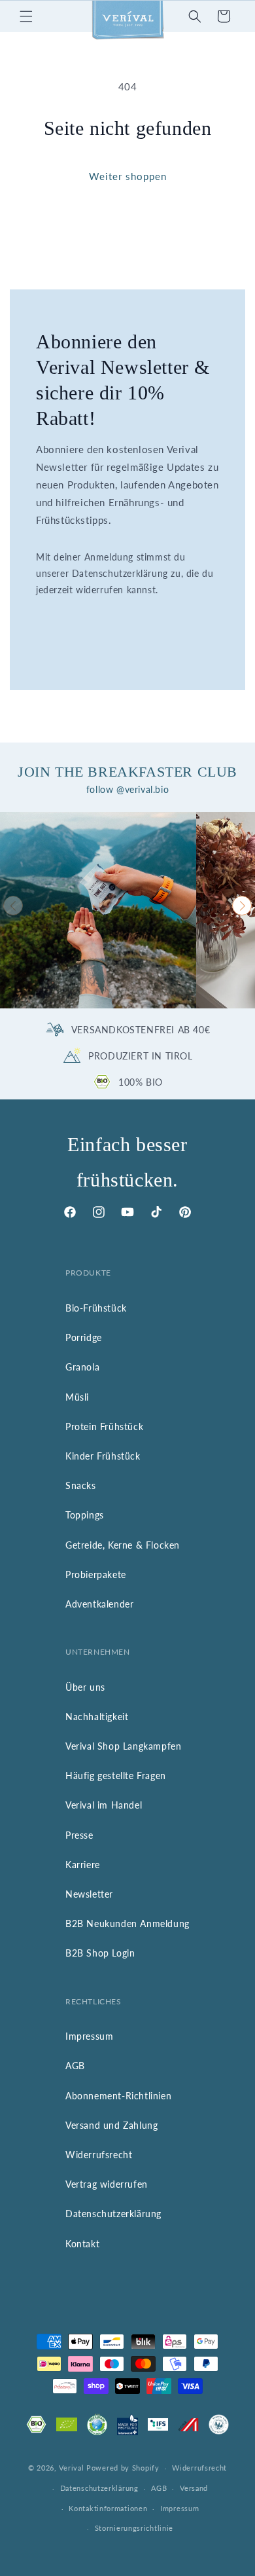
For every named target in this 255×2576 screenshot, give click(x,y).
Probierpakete (96, 1574)
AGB (75, 2066)
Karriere (83, 1865)
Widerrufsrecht (99, 2155)
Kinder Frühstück (103, 1456)
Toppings (85, 1515)
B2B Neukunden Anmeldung (127, 1923)
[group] (98, 910)
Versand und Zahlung (111, 2125)
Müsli (77, 1397)
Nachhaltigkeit (97, 1717)
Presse (79, 1835)
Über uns (85, 1687)
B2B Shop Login (100, 1953)
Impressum (89, 2036)
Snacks (81, 1485)
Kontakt (82, 2244)
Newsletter (89, 1894)
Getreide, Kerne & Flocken (123, 1545)
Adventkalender (99, 1604)
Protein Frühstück (104, 1426)
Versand (194, 2488)
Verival (71, 2468)
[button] (26, 16)
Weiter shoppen (128, 176)
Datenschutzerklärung (113, 2214)
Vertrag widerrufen (107, 2184)
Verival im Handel (104, 1805)
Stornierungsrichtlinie (134, 2528)
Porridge (84, 1337)
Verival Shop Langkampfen (123, 1746)
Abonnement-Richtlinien (118, 2096)
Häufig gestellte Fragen (116, 1776)
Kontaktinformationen (108, 2508)
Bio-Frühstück (96, 1308)
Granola (82, 1367)
